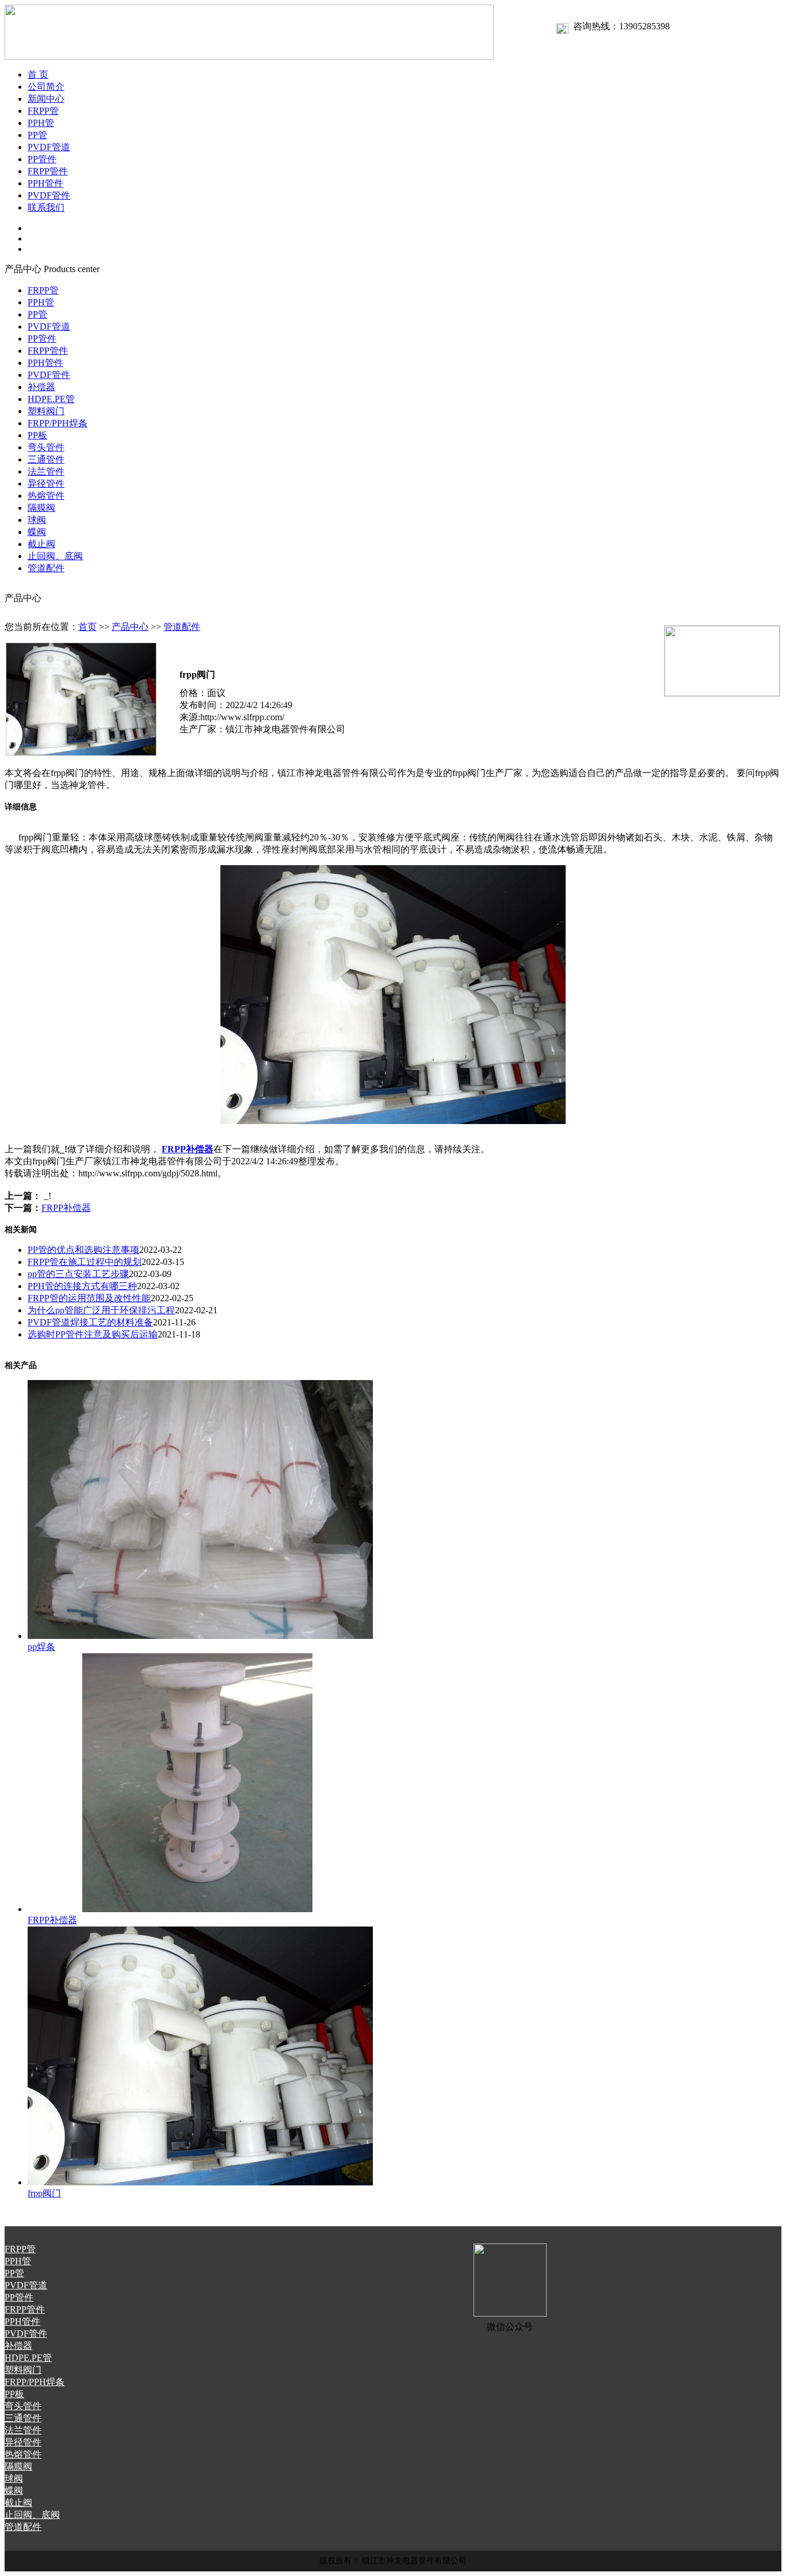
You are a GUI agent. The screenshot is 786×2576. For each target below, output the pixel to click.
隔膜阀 (41, 508)
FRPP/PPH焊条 (58, 423)
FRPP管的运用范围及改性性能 (89, 1298)
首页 (87, 627)
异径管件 (46, 484)
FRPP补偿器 (188, 1149)
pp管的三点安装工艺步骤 (78, 1274)
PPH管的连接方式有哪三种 (82, 1286)
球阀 (37, 520)
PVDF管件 (49, 195)
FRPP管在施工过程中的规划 (85, 1262)
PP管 (37, 135)
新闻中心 (46, 99)
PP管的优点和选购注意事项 (83, 1250)
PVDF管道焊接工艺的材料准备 (90, 1322)
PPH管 (41, 123)
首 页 (38, 74)
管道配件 (46, 568)
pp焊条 (41, 1647)
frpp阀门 (44, 2193)
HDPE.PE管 (51, 399)
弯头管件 (46, 447)
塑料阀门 (46, 411)
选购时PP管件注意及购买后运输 (93, 1334)
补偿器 (41, 387)
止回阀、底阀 (55, 556)
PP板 (37, 435)
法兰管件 (46, 471)
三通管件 (46, 459)
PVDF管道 (49, 147)
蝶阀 (37, 532)
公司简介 (46, 87)
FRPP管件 (48, 171)
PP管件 (42, 159)
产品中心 (130, 627)
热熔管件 (46, 496)
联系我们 (46, 207)
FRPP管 (43, 111)
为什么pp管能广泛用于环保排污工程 (101, 1310)
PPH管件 (45, 183)
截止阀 (41, 544)
